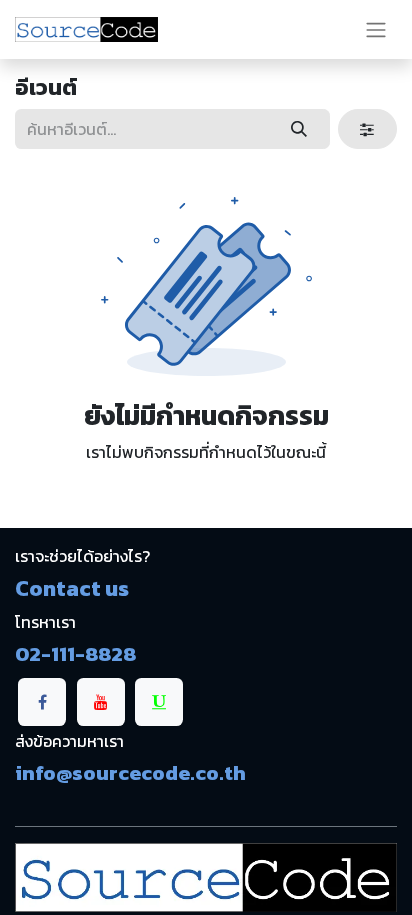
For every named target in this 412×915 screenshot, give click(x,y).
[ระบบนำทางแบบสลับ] (376, 29)
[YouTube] (101, 702)
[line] (159, 702)
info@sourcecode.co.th (130, 773)
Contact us (72, 588)
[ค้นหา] (299, 129)
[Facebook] (42, 702)
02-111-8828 (75, 654)
